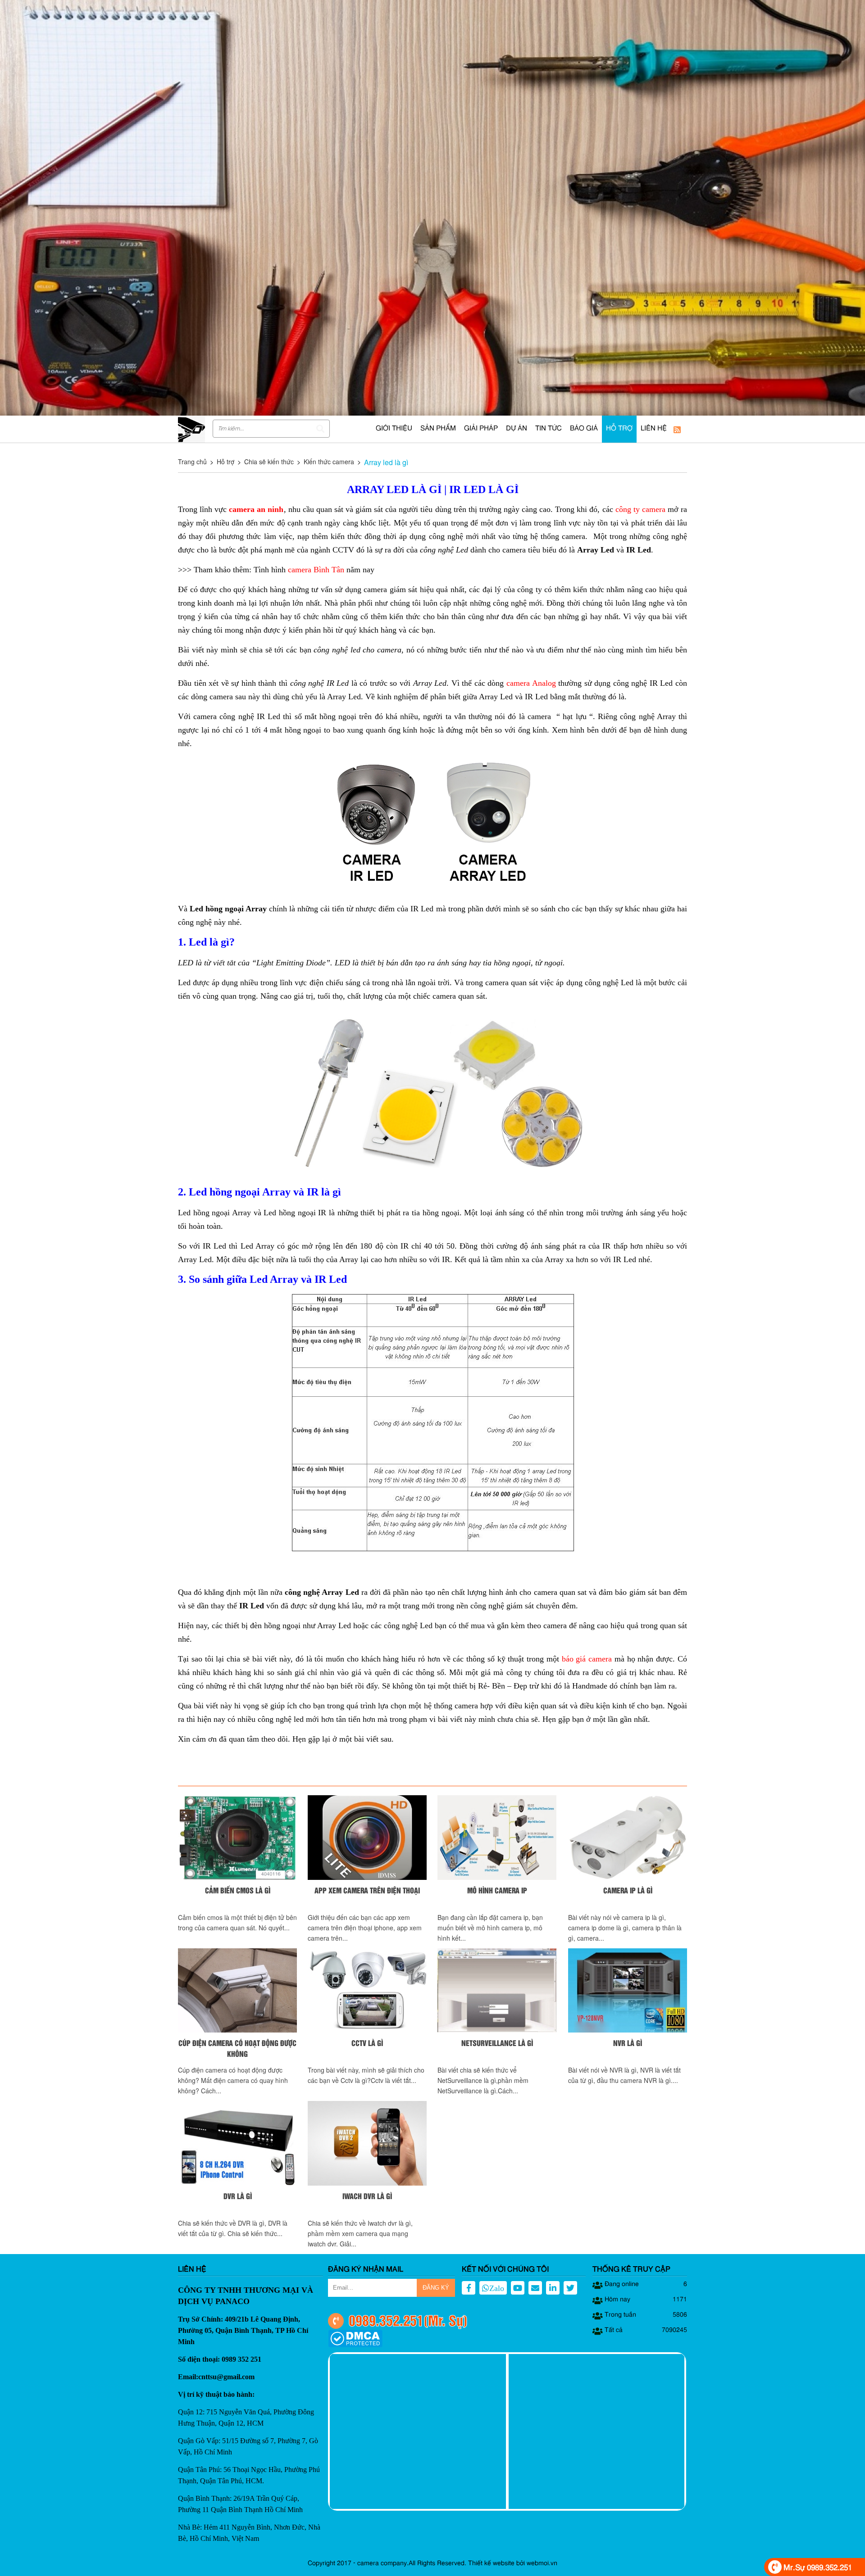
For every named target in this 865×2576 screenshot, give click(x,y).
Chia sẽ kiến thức (269, 462)
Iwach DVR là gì (367, 2196)
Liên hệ (654, 429)
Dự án (517, 429)
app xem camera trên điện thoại (367, 1890)
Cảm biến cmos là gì (238, 1890)
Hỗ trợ (619, 429)
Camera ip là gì (628, 1890)
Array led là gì (386, 462)
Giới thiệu (394, 429)
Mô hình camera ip (497, 1890)
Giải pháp (481, 429)
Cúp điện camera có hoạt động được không (237, 2048)
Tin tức (549, 429)
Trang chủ (192, 462)
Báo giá (584, 429)
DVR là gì (238, 2196)
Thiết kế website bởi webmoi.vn (513, 2563)
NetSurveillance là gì (497, 2043)
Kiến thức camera (329, 462)
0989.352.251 (386, 2320)
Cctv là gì (367, 2043)
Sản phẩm (438, 429)
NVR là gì (628, 2043)
